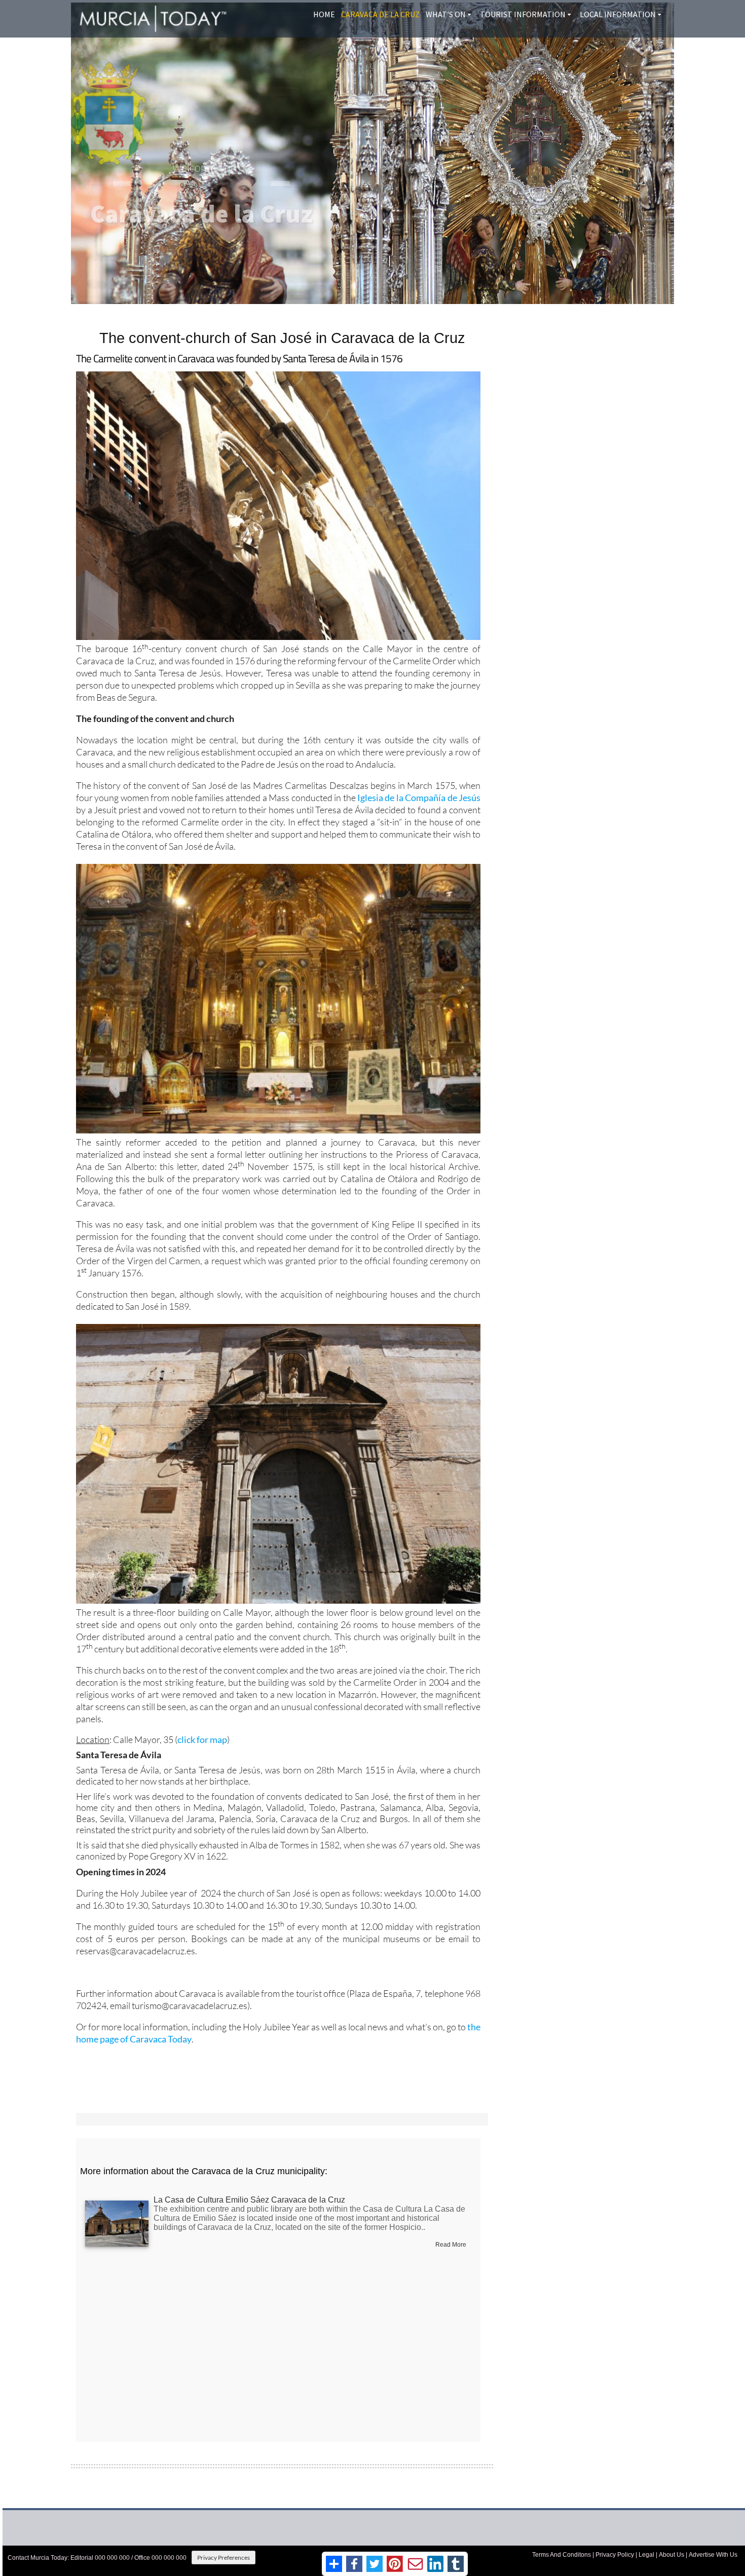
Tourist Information (523, 14)
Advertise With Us (713, 2555)
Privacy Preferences (223, 2558)
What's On (446, 14)
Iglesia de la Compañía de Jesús (419, 798)
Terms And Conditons (562, 2555)
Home (324, 14)
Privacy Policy (615, 2555)
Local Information (618, 14)
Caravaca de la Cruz (380, 14)
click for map (202, 1739)
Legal (646, 2555)
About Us (672, 2555)
